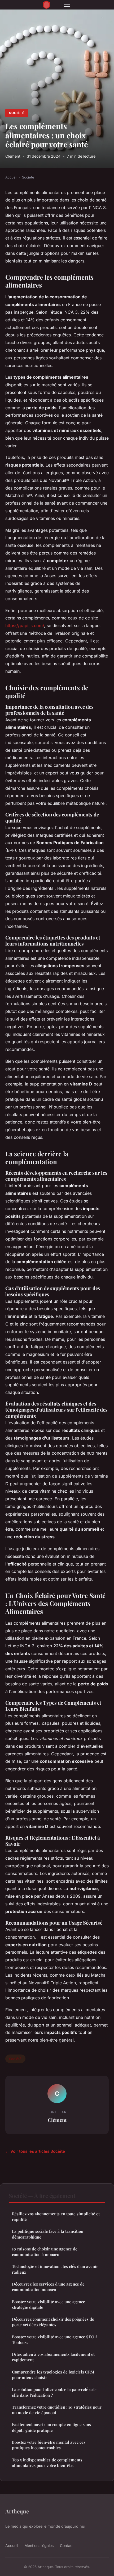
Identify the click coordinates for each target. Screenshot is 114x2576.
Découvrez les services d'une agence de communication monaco (48, 2287)
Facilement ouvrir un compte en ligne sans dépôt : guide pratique (51, 2427)
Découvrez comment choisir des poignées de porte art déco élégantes (53, 2322)
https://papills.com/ (25, 626)
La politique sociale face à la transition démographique (48, 2234)
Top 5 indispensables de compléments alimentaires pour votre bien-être (47, 2463)
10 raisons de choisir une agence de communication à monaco (45, 2252)
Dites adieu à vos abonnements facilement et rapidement (53, 2357)
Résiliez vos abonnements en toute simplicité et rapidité (56, 2217)
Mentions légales (39, 2546)
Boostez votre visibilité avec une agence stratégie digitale (49, 2304)
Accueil (11, 177)
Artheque (17, 2511)
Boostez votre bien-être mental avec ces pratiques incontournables (49, 2445)
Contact (67, 2546)
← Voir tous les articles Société (35, 2151)
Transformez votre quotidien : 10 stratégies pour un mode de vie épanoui (57, 2410)
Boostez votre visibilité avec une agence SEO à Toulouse (55, 2340)
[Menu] (67, 5)
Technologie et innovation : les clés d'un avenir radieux (55, 2269)
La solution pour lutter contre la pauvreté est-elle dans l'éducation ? (54, 2392)
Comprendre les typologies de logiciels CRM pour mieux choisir (53, 2375)
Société (17, 113)
